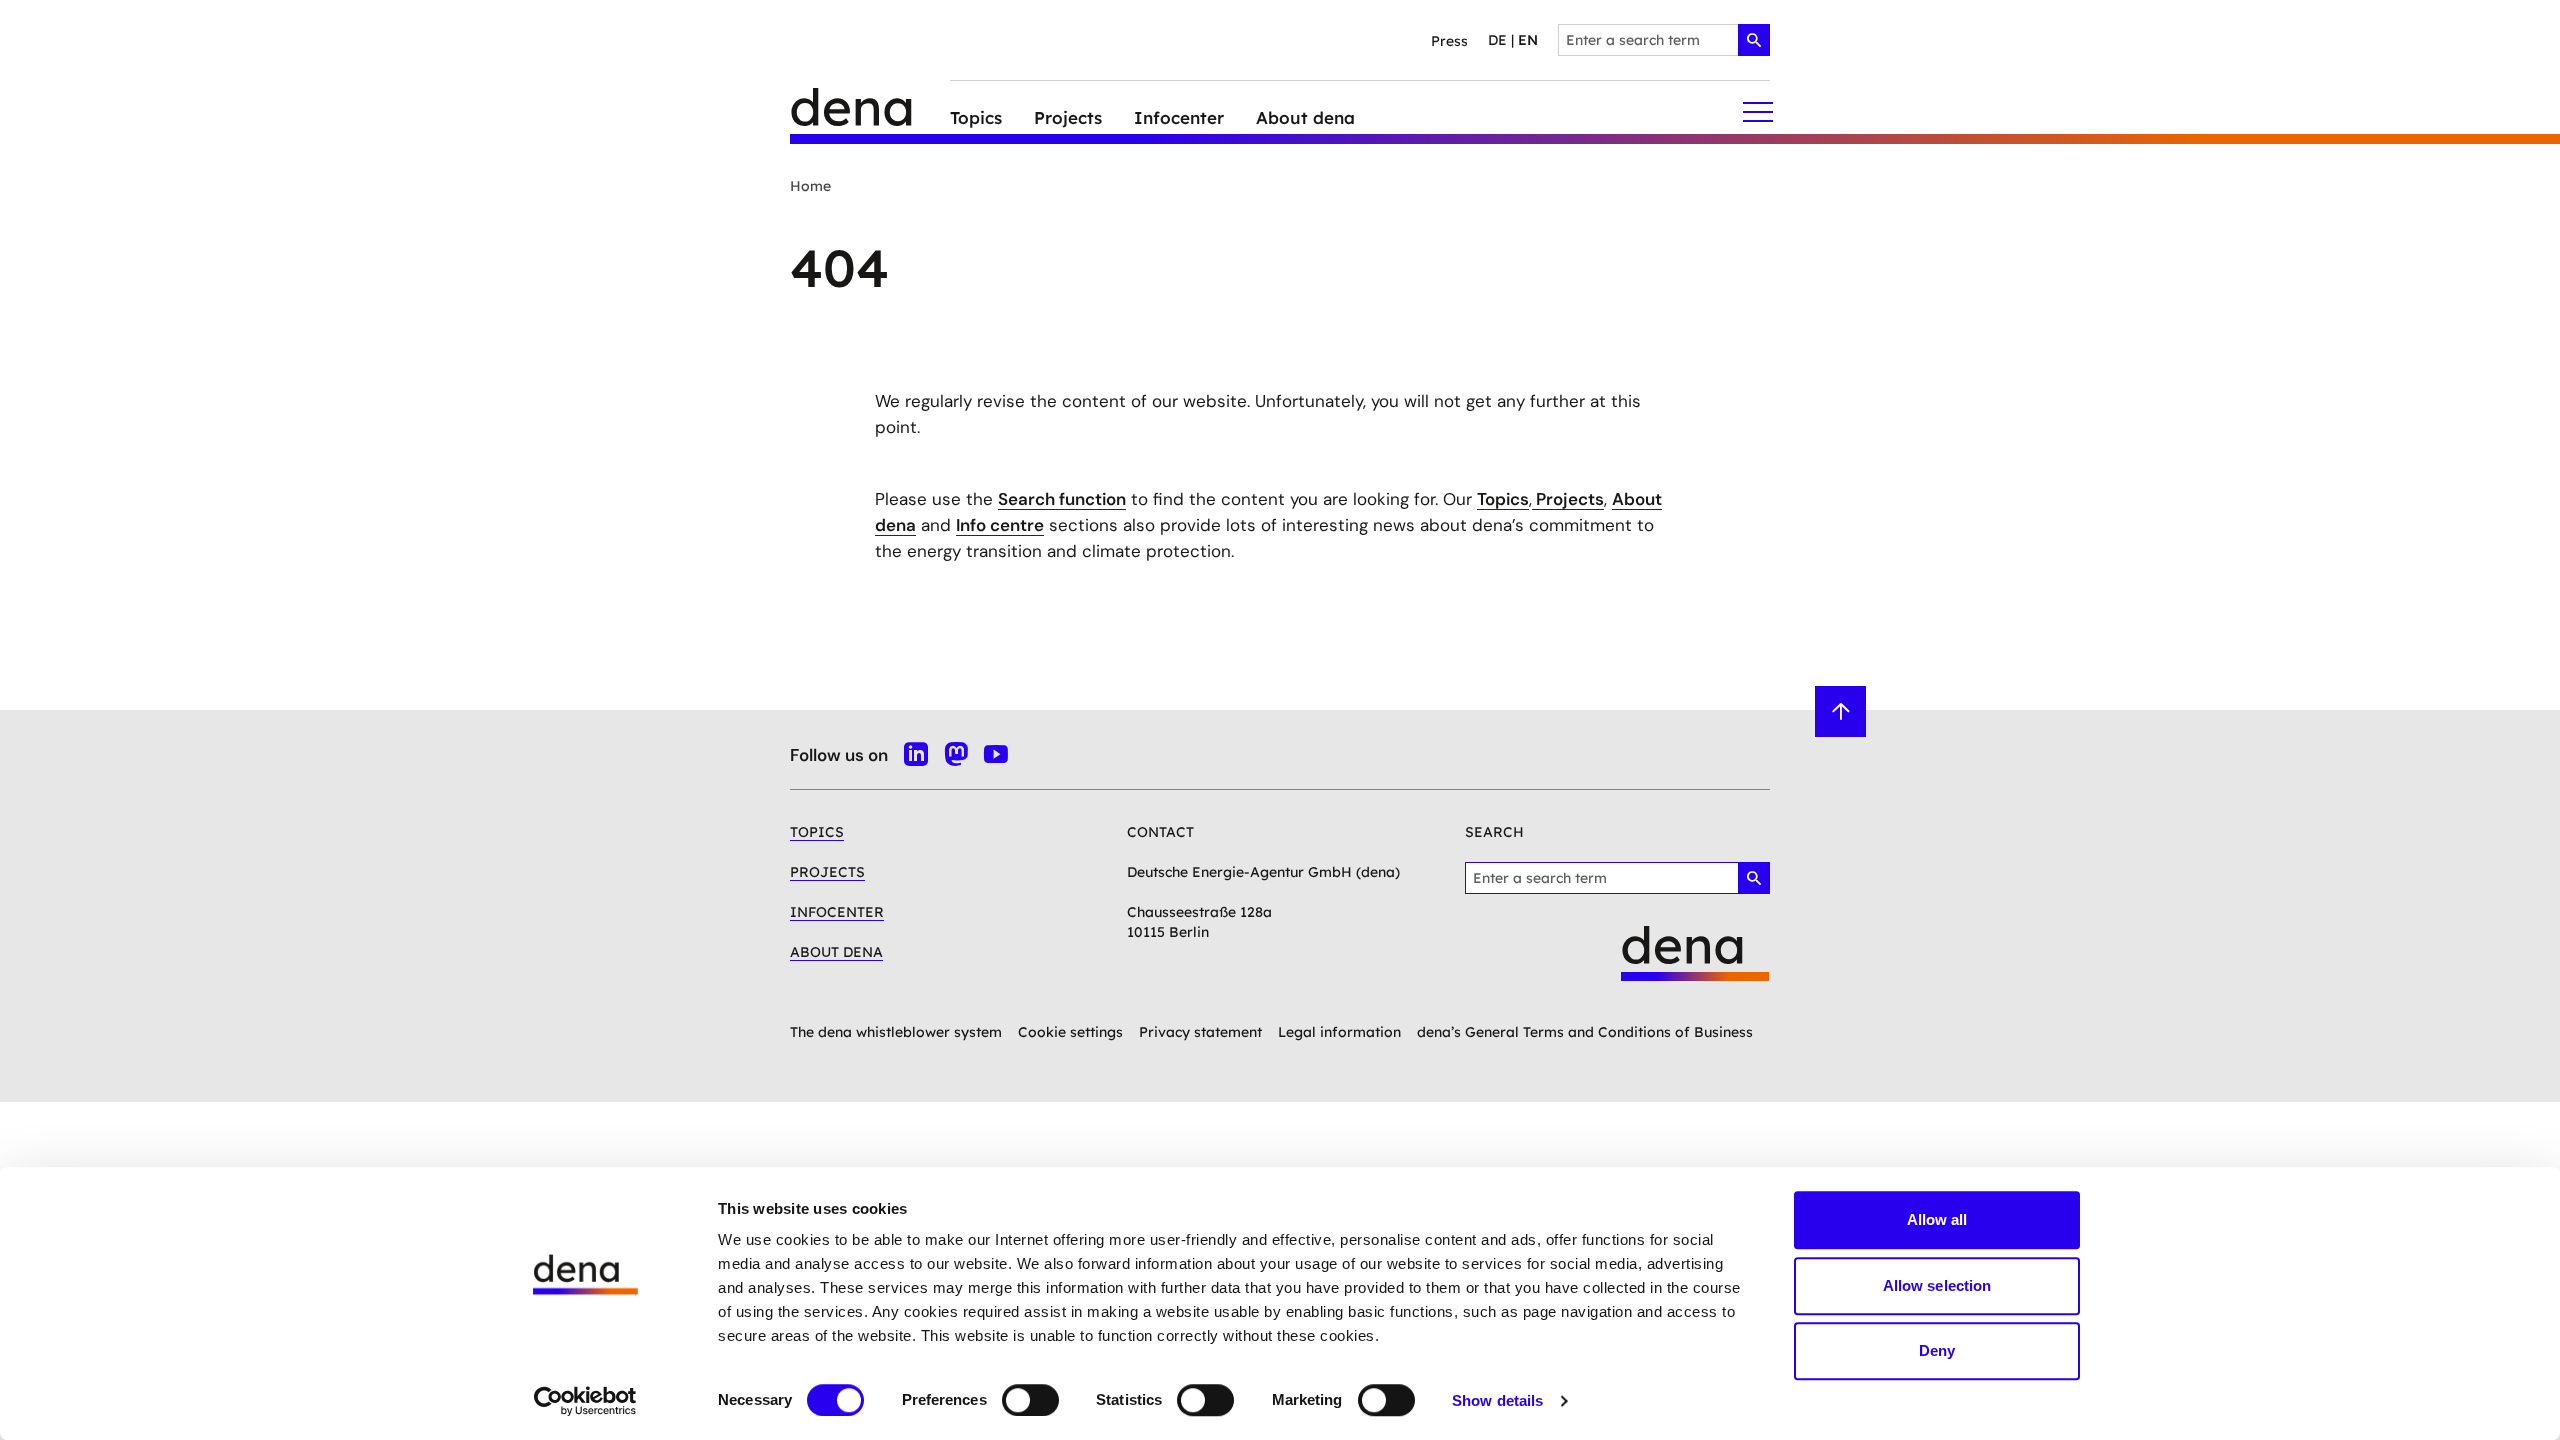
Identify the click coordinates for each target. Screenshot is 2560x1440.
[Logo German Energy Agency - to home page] (870, 112)
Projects (1568, 499)
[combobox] (1664, 40)
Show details (1497, 1400)
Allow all (1937, 1219)
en (1528, 40)
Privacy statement (1200, 1032)
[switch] (1030, 1400)
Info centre (1000, 525)
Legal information (1339, 1032)
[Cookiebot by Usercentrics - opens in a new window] (585, 1401)
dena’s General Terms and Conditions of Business (1585, 1032)
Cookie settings (1070, 1032)
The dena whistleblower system (896, 1032)
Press (1449, 41)
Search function (1062, 499)
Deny (1937, 1350)
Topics (1503, 499)
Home (810, 186)
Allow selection (1937, 1285)
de (1497, 40)
